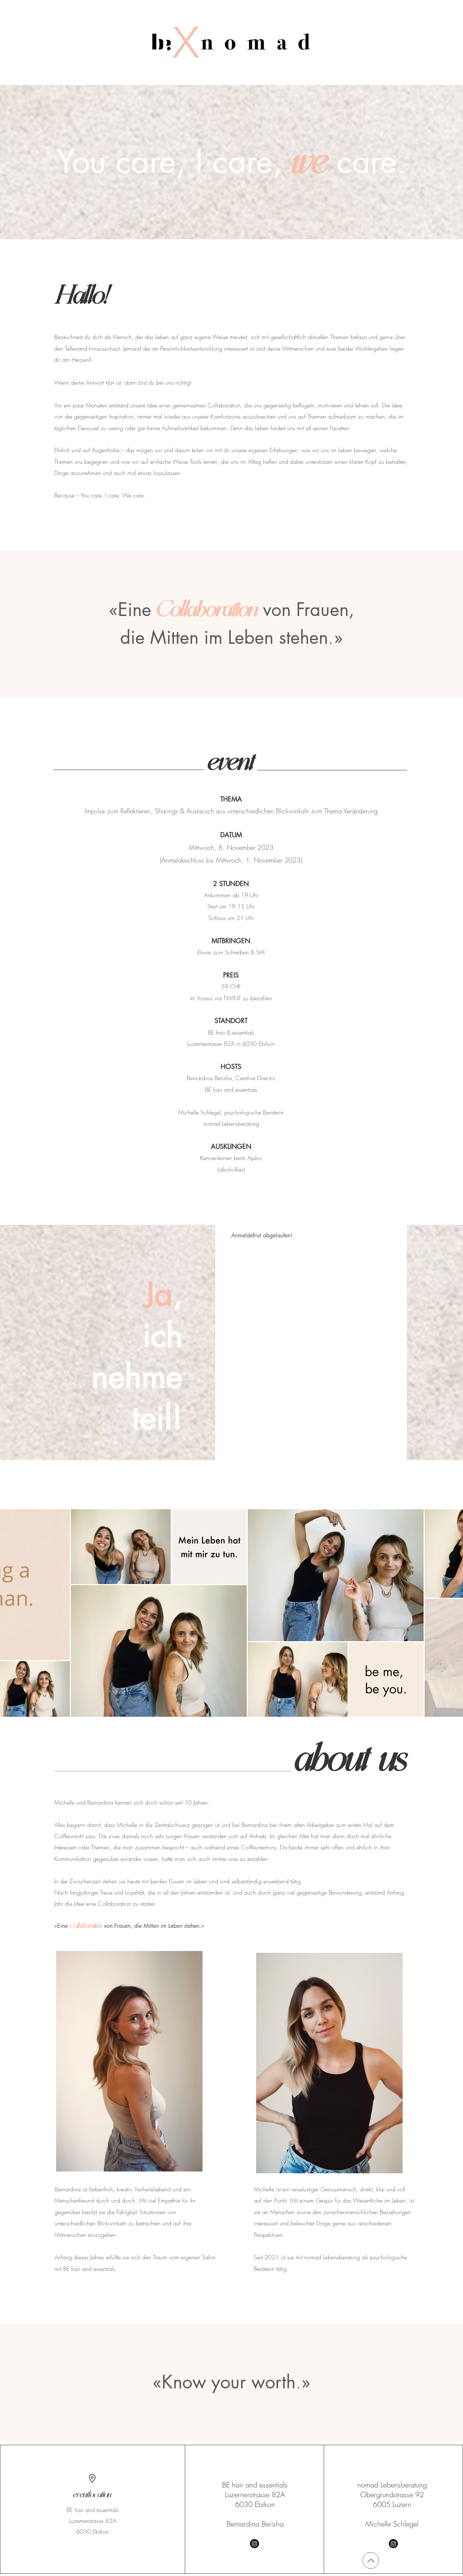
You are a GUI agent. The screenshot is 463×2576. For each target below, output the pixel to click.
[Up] (371, 2560)
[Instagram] (254, 2544)
